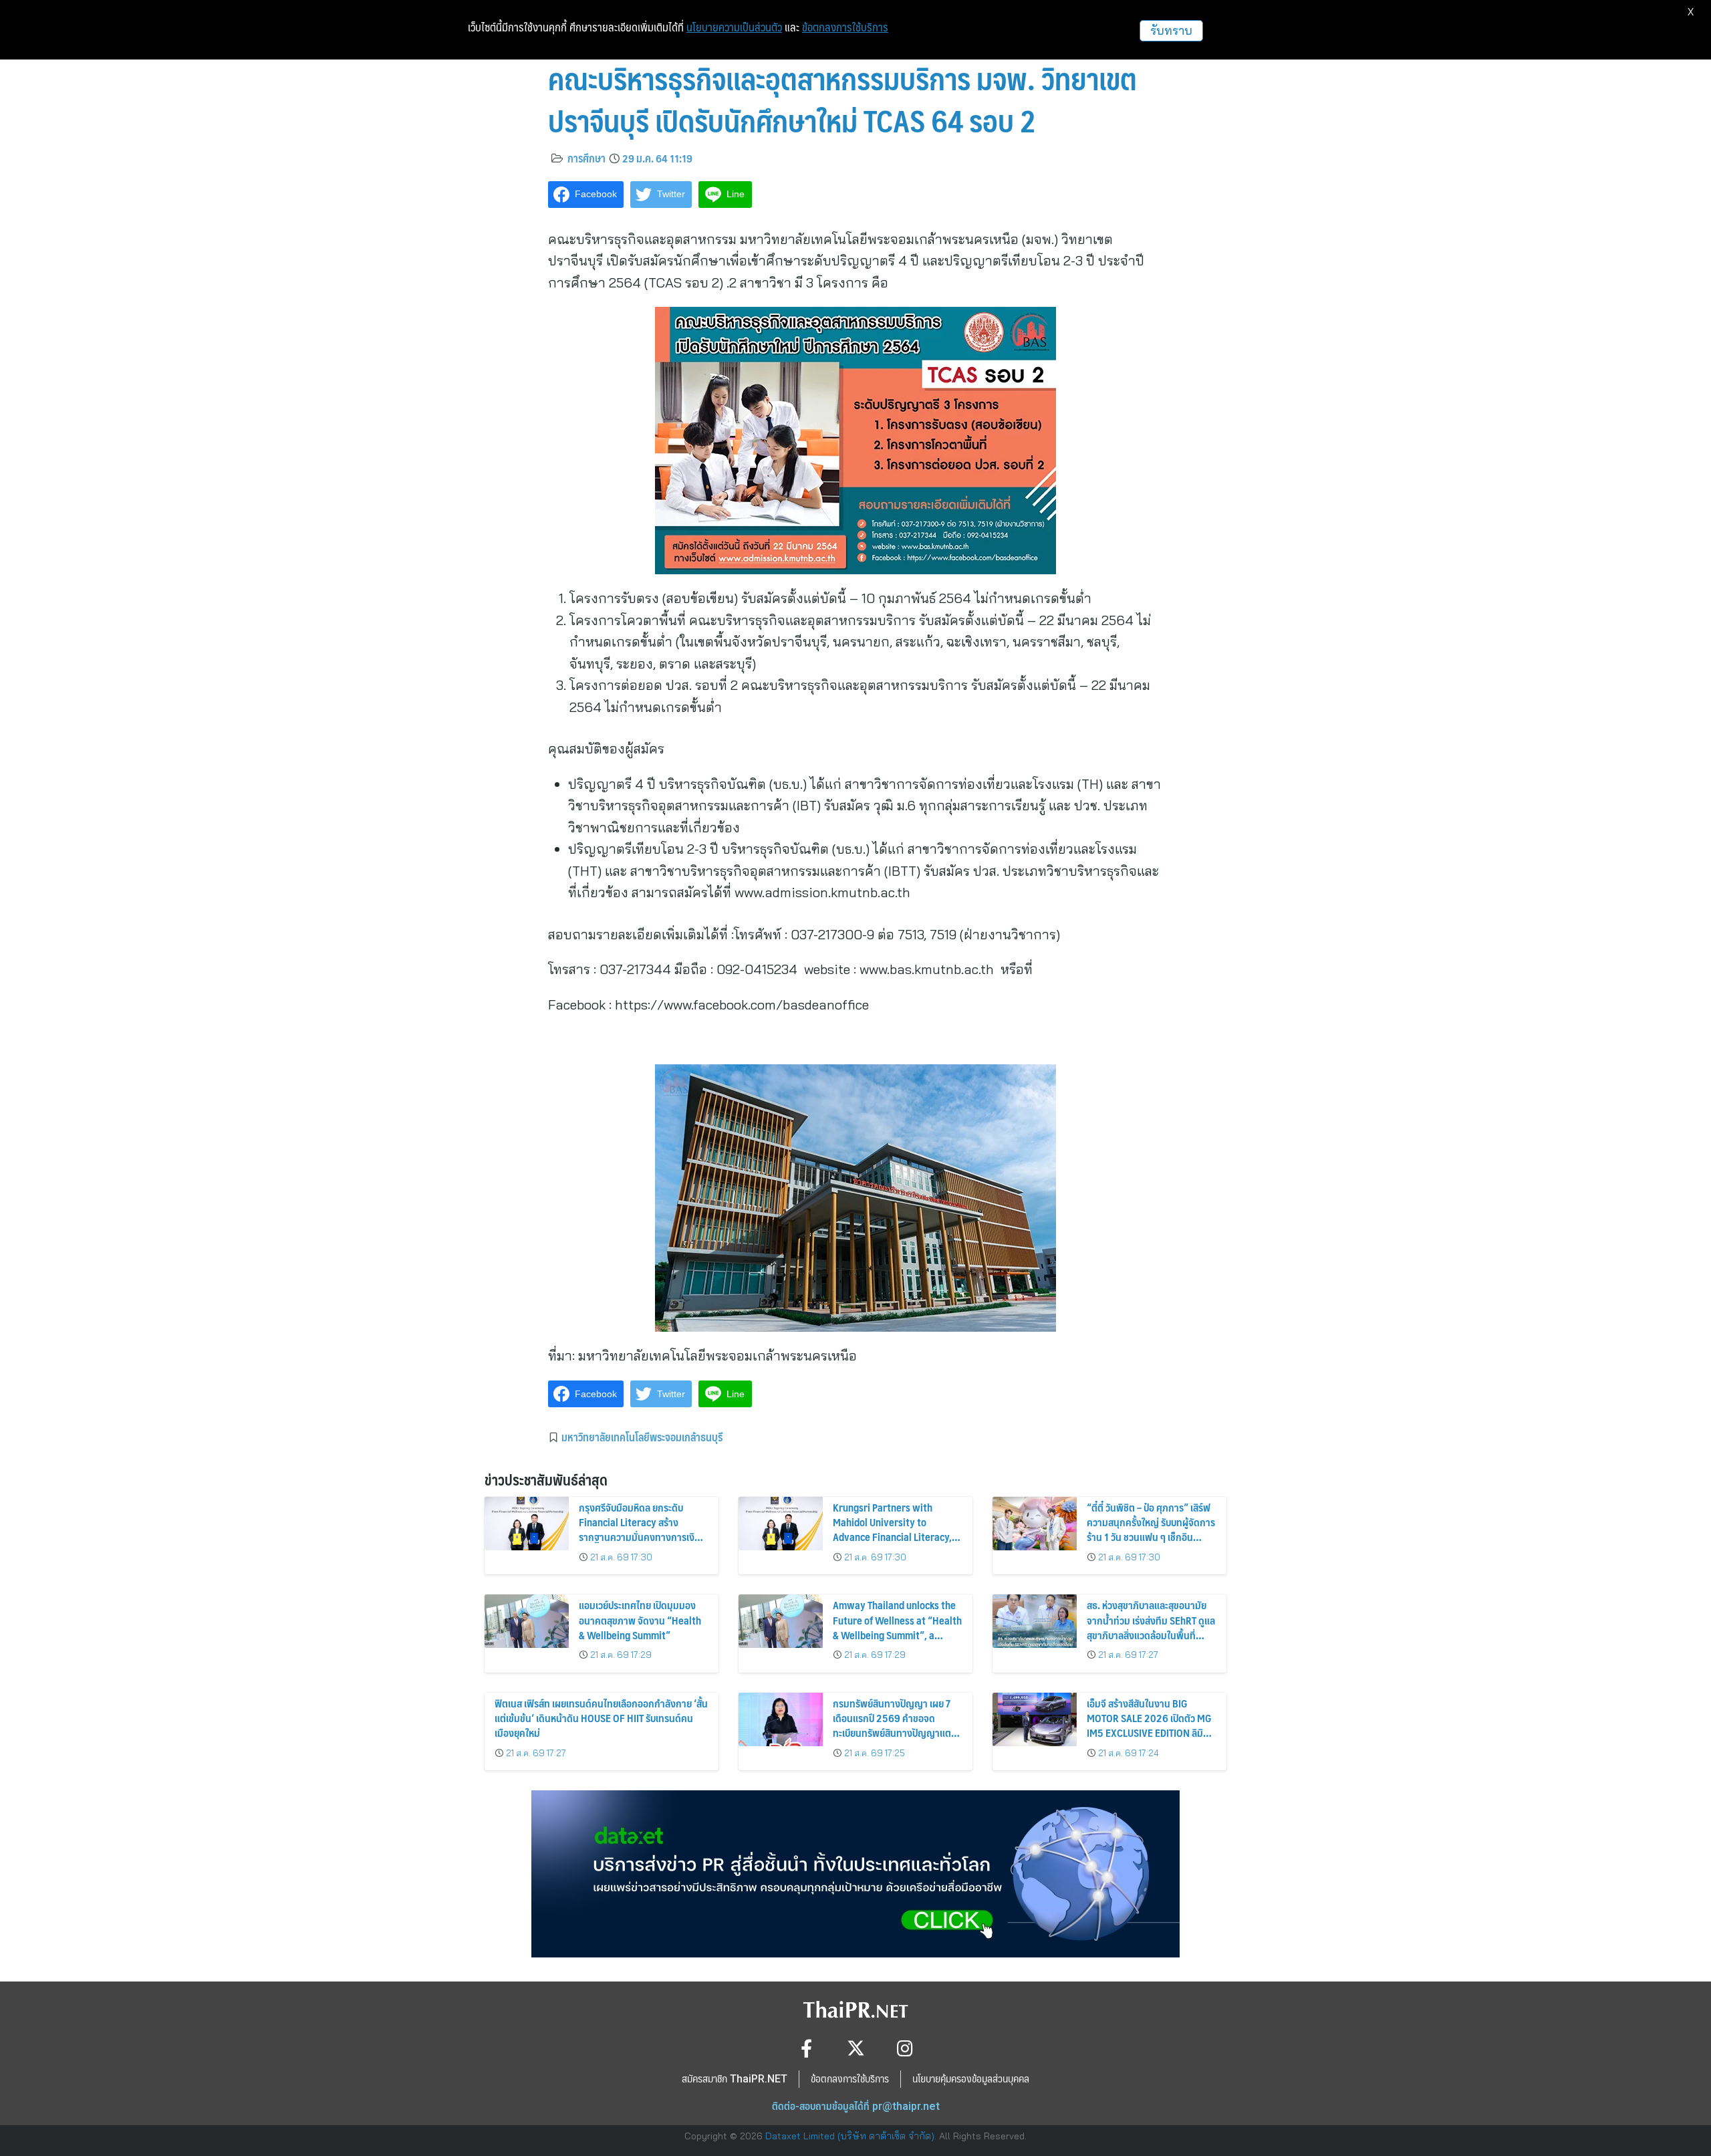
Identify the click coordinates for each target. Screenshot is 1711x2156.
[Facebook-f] (806, 2048)
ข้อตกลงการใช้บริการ (845, 27)
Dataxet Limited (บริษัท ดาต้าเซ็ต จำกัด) (850, 2136)
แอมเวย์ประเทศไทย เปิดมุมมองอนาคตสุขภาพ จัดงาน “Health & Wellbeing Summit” (640, 1620)
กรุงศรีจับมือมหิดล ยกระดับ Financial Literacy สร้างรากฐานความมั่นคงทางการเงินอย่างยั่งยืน (640, 1530)
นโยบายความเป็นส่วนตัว (734, 27)
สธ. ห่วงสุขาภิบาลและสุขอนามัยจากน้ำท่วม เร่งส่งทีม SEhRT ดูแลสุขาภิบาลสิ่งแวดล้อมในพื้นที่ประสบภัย (1151, 1627)
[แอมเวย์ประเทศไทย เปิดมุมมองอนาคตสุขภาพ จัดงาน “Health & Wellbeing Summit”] (527, 1621)
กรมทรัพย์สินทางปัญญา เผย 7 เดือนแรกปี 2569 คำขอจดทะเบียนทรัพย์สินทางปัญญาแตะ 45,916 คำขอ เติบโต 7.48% (894, 1725)
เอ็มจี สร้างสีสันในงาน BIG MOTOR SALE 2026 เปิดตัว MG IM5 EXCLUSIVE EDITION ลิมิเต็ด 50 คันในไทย (1149, 1725)
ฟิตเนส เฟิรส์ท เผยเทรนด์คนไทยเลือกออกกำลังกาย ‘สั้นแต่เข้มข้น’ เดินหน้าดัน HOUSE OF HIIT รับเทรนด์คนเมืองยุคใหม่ (601, 1718)
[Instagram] (905, 2048)
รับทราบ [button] (1171, 30)
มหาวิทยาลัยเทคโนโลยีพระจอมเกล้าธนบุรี (642, 1437)
